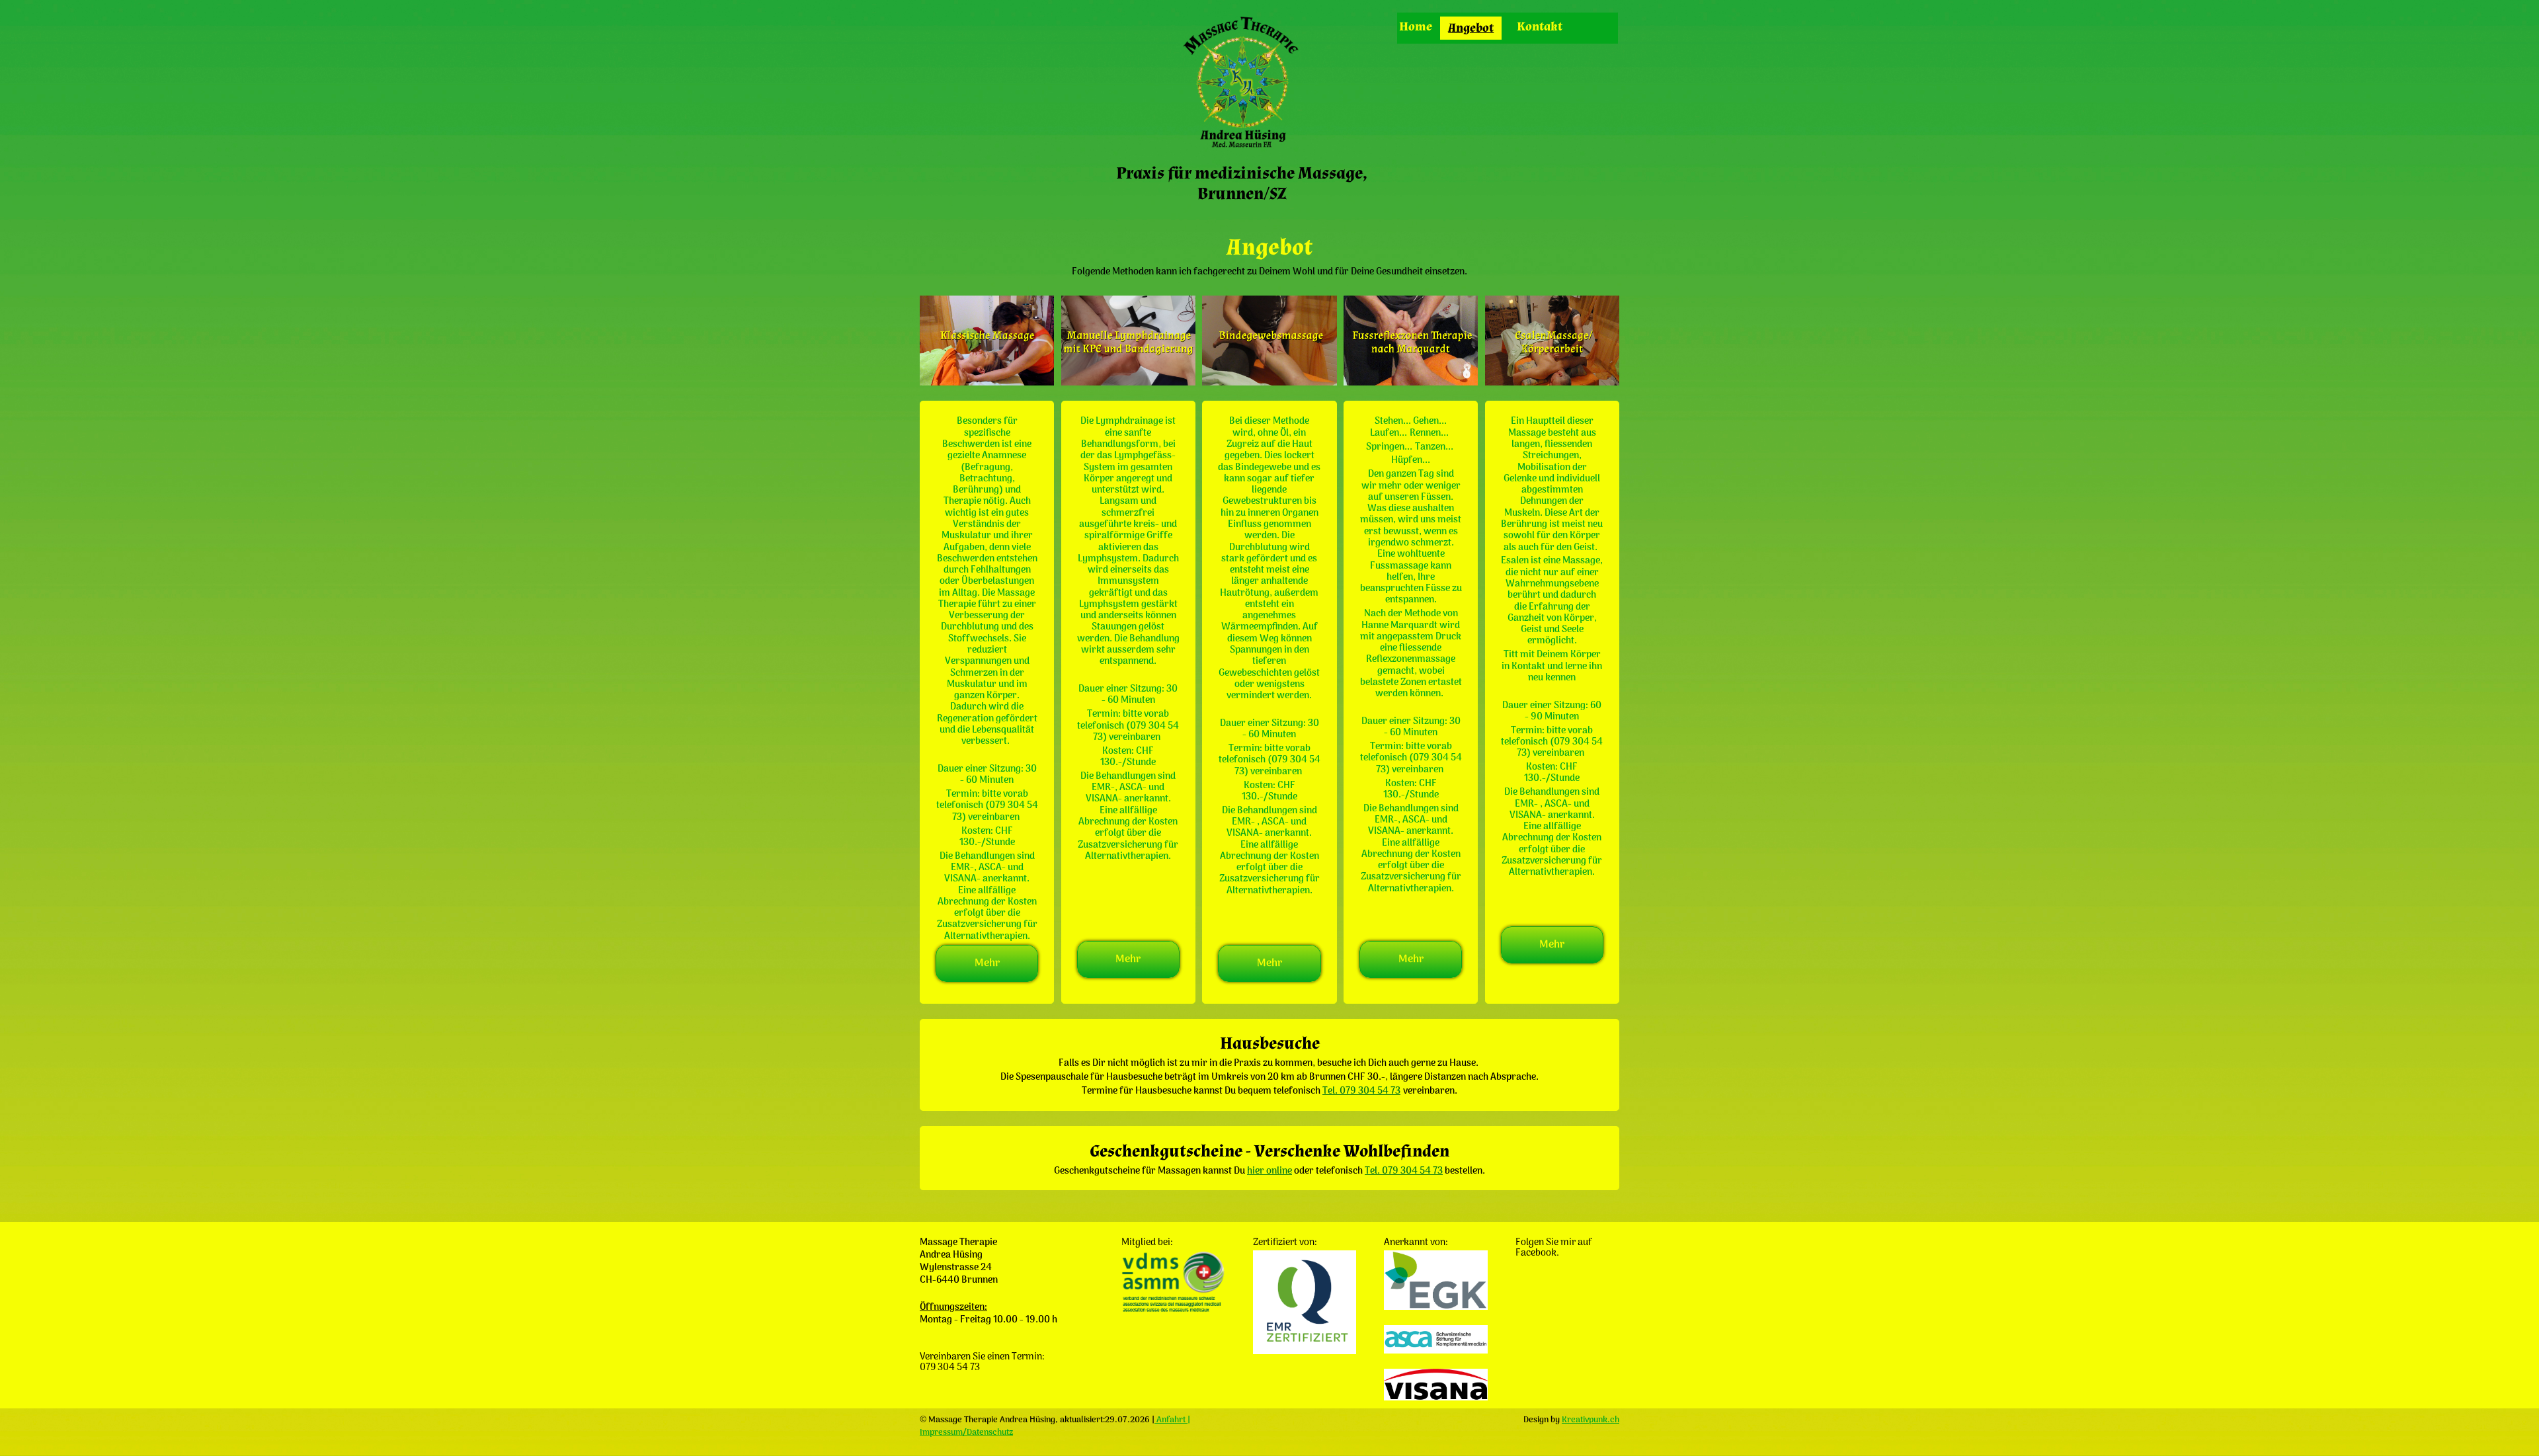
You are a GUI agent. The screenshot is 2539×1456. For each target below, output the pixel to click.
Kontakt (1540, 27)
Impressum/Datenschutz (966, 1433)
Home (1416, 27)
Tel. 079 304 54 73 (1361, 1091)
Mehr (987, 963)
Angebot (1471, 28)
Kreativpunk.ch (1591, 1420)
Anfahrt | (1172, 1420)
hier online (1269, 1171)
